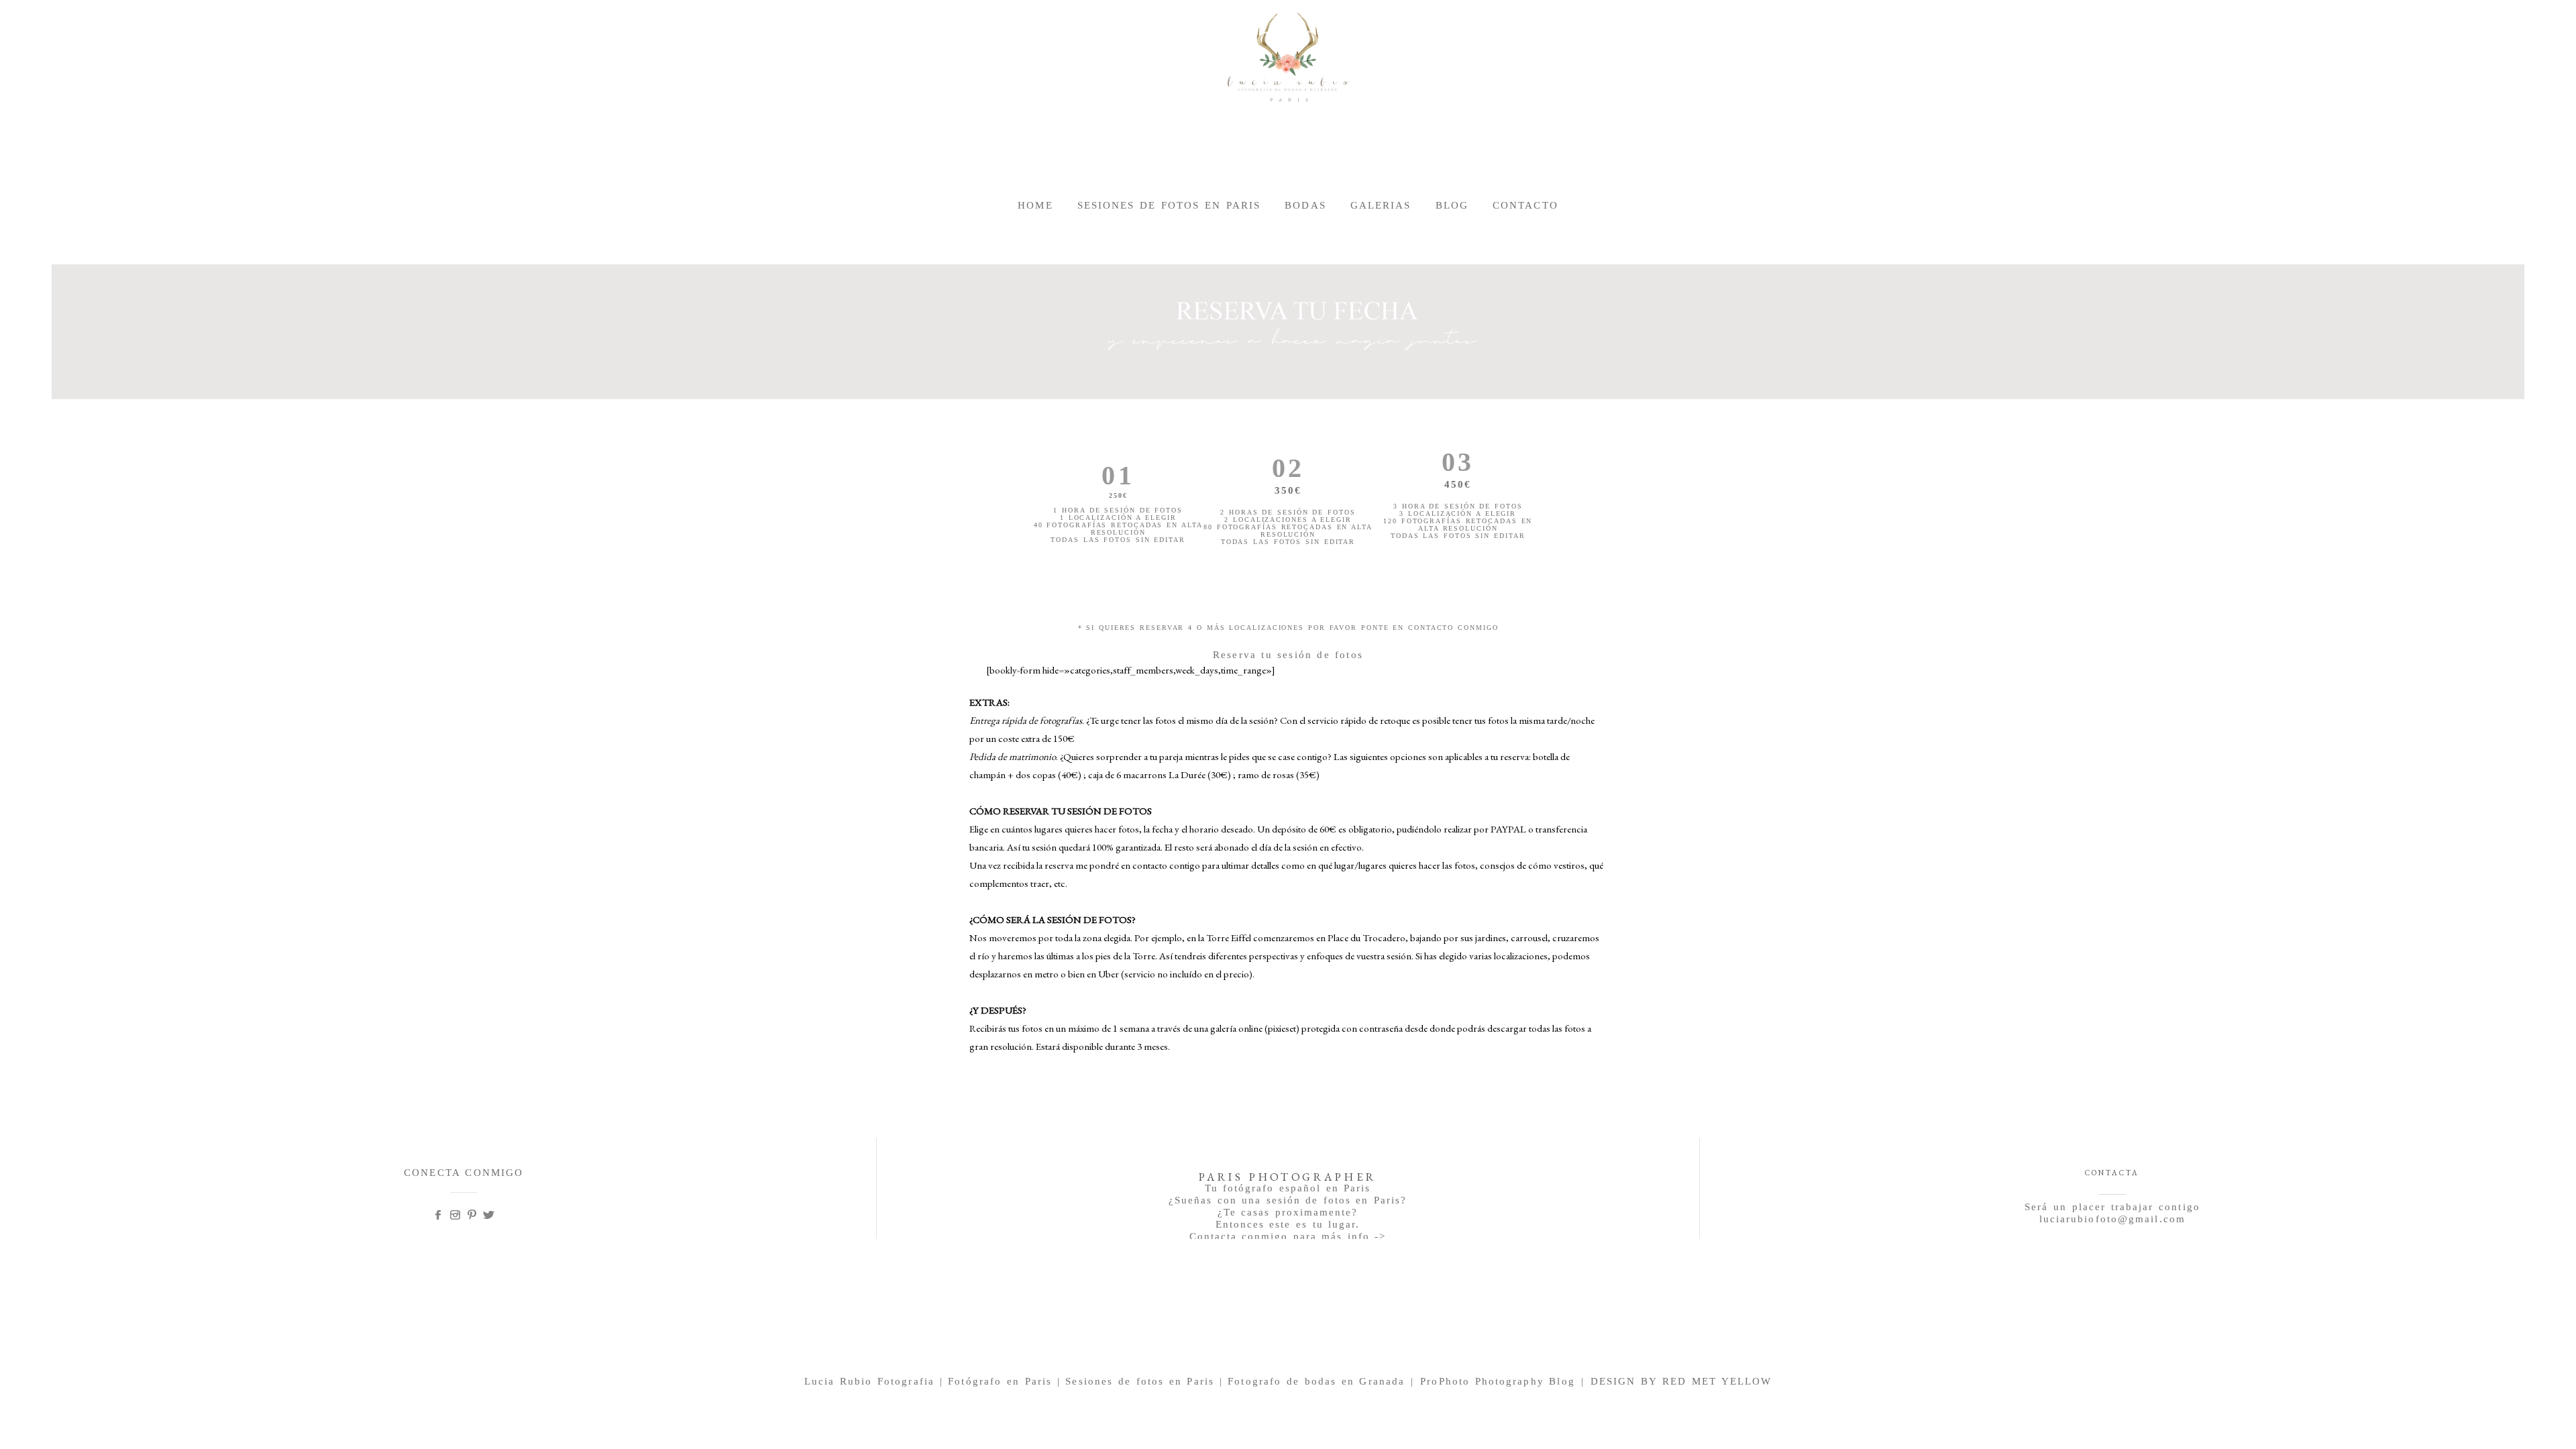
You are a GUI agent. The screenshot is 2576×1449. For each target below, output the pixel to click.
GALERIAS (1381, 205)
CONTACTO (1525, 205)
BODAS (1305, 205)
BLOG (1452, 205)
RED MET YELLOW (1717, 1381)
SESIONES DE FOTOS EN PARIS (1169, 205)
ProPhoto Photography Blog (1498, 1381)
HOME (1035, 205)
